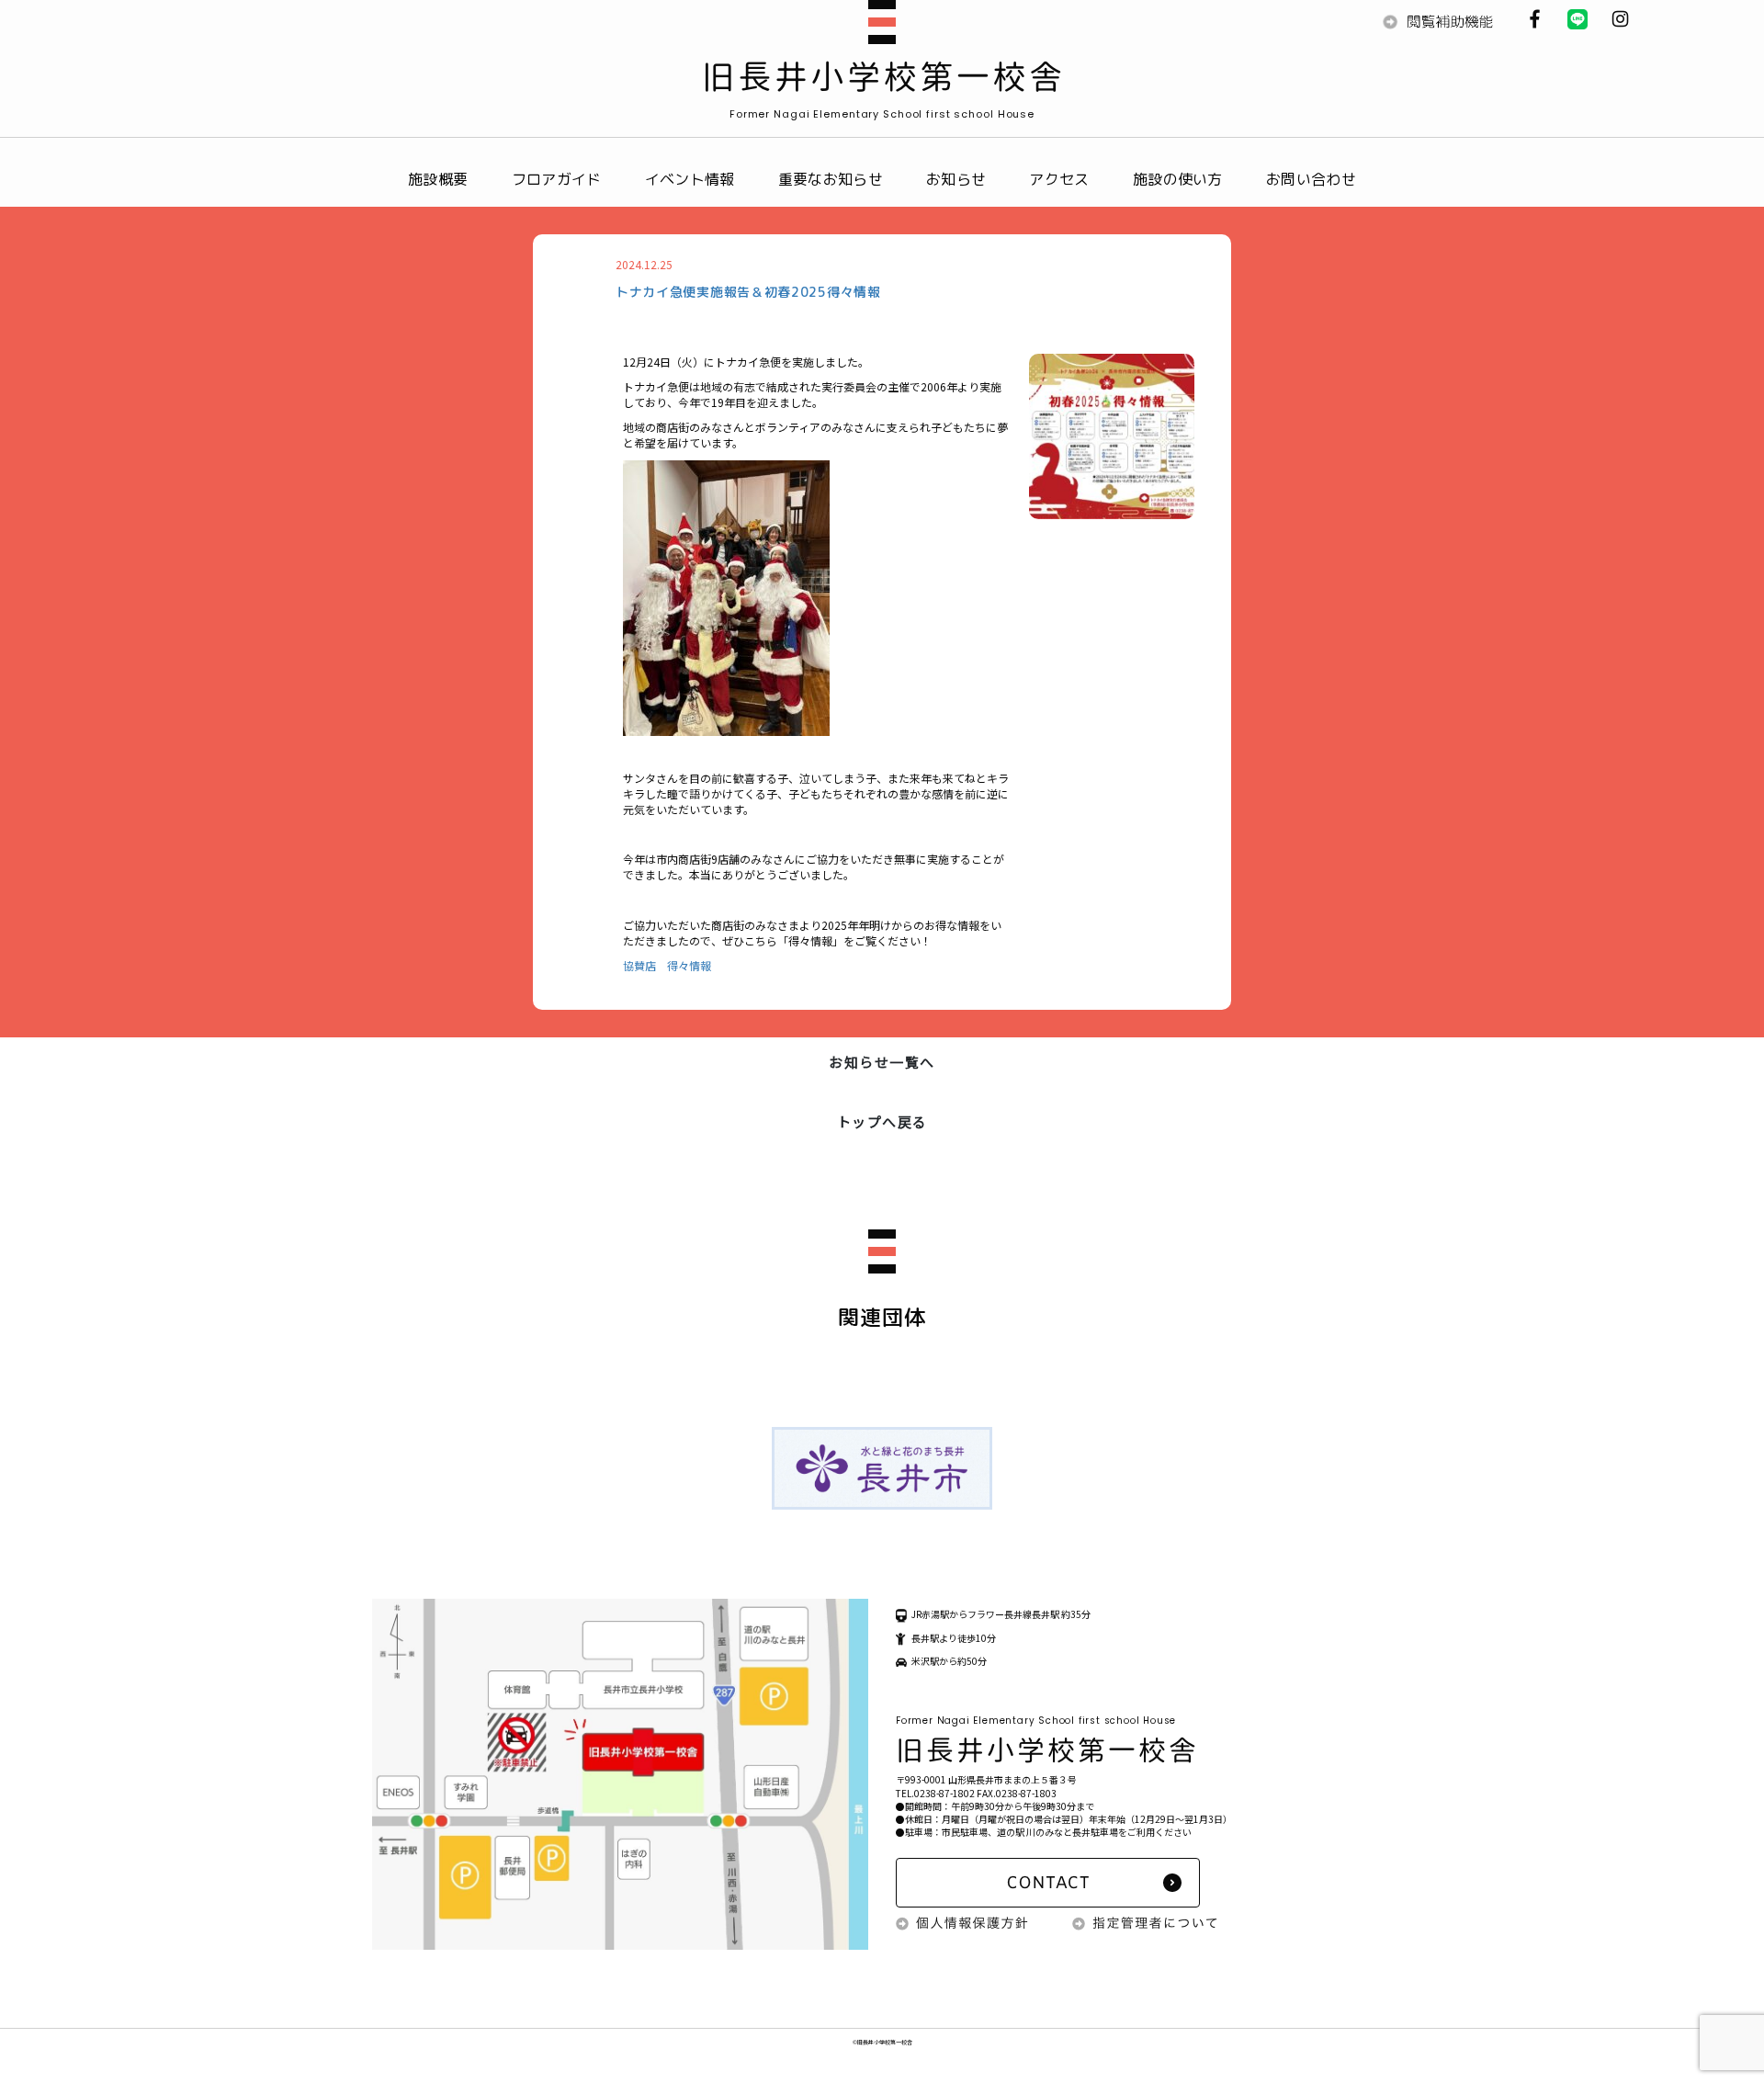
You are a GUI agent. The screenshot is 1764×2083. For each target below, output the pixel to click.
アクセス (1059, 179)
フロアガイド (557, 179)
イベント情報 (690, 179)
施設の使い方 (1178, 179)
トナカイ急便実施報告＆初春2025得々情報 (748, 292)
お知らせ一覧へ (882, 1062)
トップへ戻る (882, 1121)
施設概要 (438, 179)
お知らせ (956, 179)
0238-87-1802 (944, 1793)
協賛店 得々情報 (667, 965)
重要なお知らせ (831, 179)
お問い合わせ (1311, 179)
